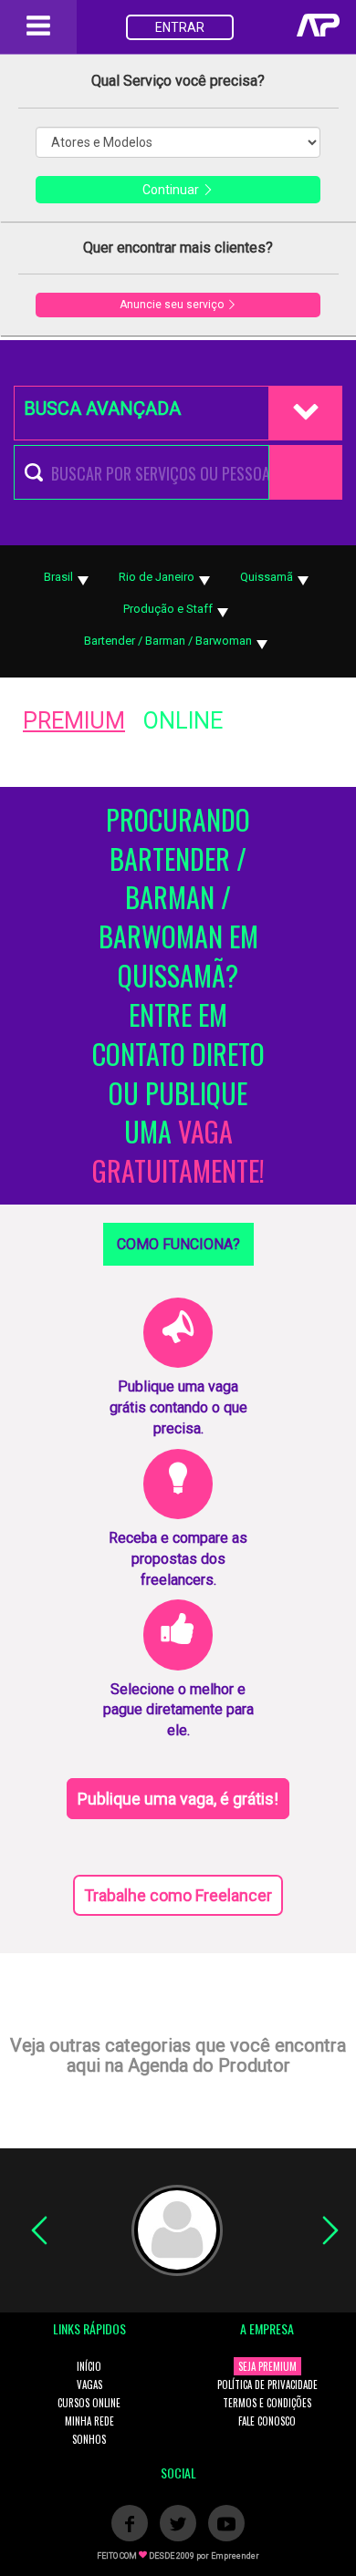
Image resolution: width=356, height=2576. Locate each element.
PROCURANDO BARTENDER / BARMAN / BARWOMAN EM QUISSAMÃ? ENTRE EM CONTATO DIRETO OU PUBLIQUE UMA (178, 996)
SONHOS (89, 2439)
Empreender (235, 2556)
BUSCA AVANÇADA (102, 409)
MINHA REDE (89, 2421)
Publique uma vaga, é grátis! (178, 1799)
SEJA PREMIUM (267, 2366)
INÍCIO (89, 2366)
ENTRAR (180, 27)
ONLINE (183, 721)
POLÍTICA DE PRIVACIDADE (267, 2385)
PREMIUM (74, 721)
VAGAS (89, 2385)
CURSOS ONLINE (89, 2403)
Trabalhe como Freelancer (178, 1895)
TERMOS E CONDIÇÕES (267, 2403)
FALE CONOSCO (267, 2421)
